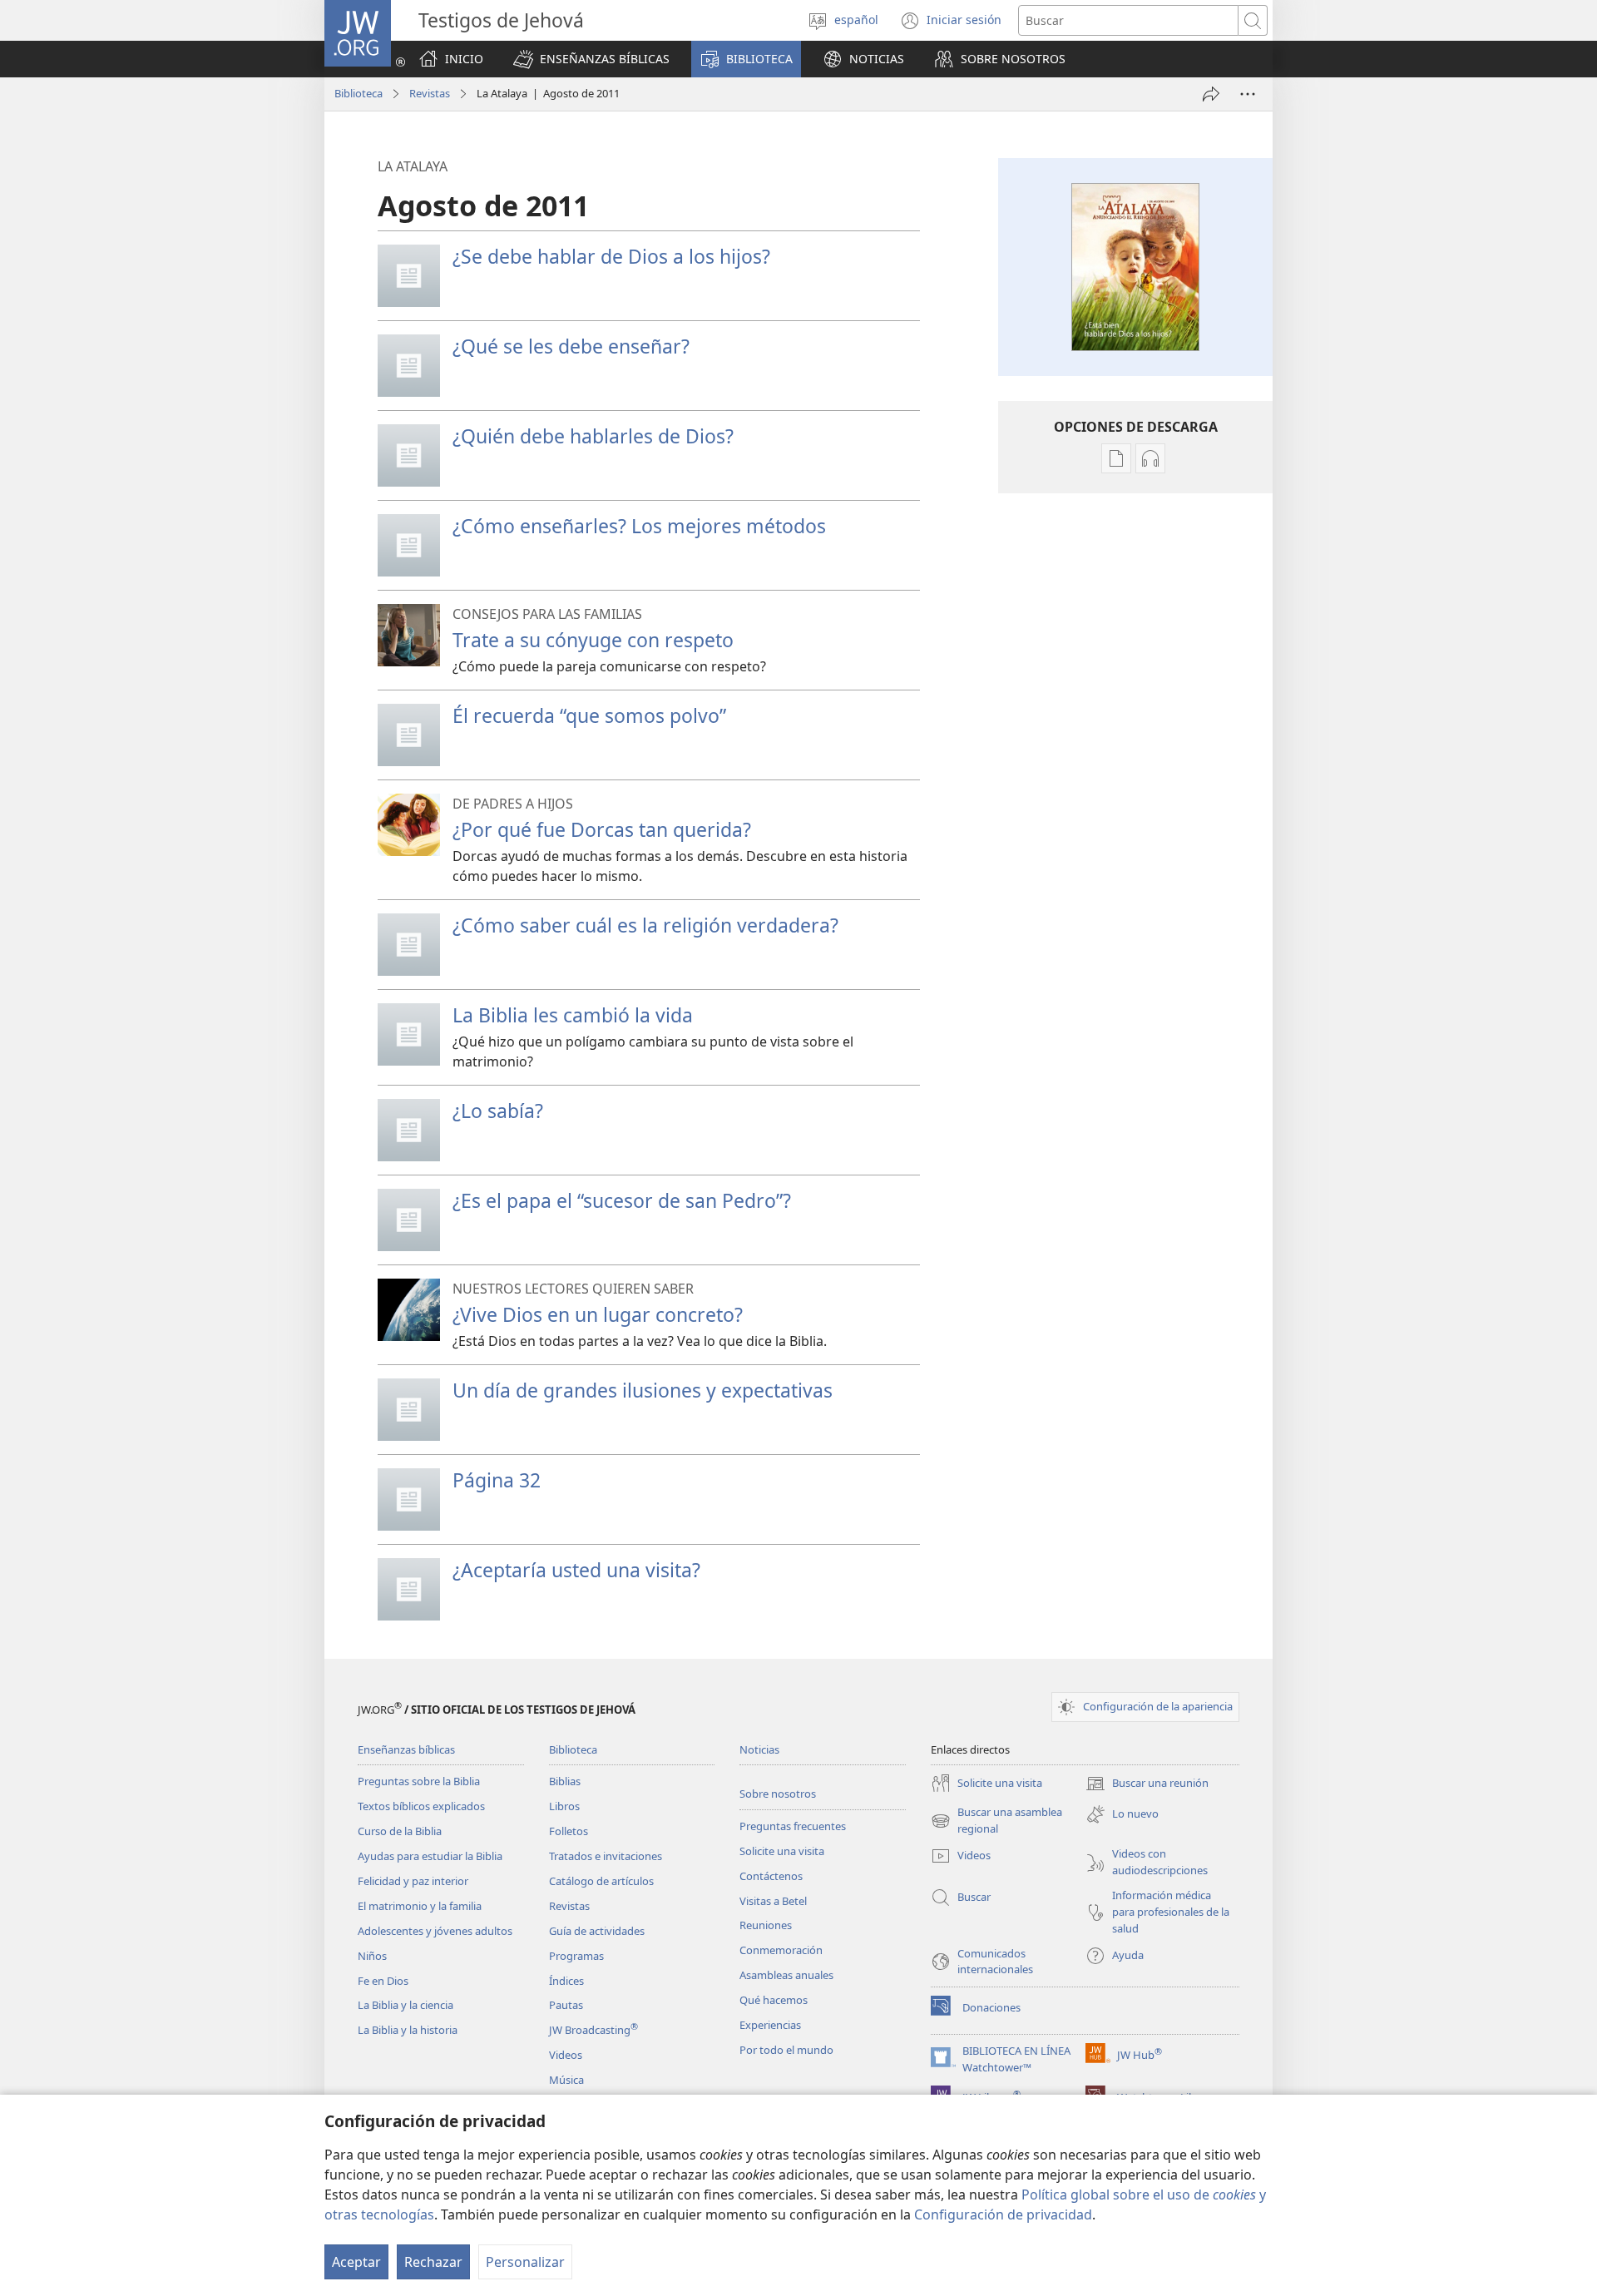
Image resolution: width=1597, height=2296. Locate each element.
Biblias (565, 1781)
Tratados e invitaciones (606, 1856)
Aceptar (356, 2262)
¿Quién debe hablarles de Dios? (593, 436)
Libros (564, 1806)
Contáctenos (771, 1876)
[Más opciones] (1248, 94)
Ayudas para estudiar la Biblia (430, 1856)
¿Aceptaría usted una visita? (576, 1570)
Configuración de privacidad (1003, 2214)
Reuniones (766, 1925)
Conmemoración (781, 1950)
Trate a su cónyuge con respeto (593, 640)
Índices (566, 1981)
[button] (591, 59)
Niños (372, 1956)
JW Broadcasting (593, 2030)
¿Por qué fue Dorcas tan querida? (602, 829)
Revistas (430, 93)
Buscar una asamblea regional (996, 1821)
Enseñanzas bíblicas (406, 1749)
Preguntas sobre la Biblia (419, 1781)
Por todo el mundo (786, 2050)
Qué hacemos (774, 2000)
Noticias (759, 1749)
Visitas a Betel (773, 1901)
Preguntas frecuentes (793, 1826)
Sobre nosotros (778, 1794)
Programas (576, 1956)
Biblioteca (358, 93)
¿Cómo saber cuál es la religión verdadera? (645, 925)
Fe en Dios (383, 1981)
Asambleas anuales (786, 1975)
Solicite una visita (782, 1851)
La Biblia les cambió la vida (573, 1015)
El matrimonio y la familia (420, 1906)
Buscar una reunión (1147, 1784)
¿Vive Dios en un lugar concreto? (598, 1314)
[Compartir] (1211, 94)
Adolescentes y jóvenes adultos (435, 1931)
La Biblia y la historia (408, 2030)
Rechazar (433, 2262)
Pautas (566, 2005)
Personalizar (525, 2262)
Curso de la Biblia (400, 1831)
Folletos (569, 1831)
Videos (566, 2055)
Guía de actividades (597, 1931)
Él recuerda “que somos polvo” (589, 715)
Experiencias (770, 2025)
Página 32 (497, 1480)
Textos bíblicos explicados (421, 1806)
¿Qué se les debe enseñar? (571, 346)
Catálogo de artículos (601, 1881)
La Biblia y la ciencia (405, 2005)
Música (566, 2080)
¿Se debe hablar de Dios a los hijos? (611, 256)
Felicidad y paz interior (413, 1881)
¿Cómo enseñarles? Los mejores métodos (639, 526)
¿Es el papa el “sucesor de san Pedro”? (622, 1200)
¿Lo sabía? (498, 1111)
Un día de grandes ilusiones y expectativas (643, 1390)
